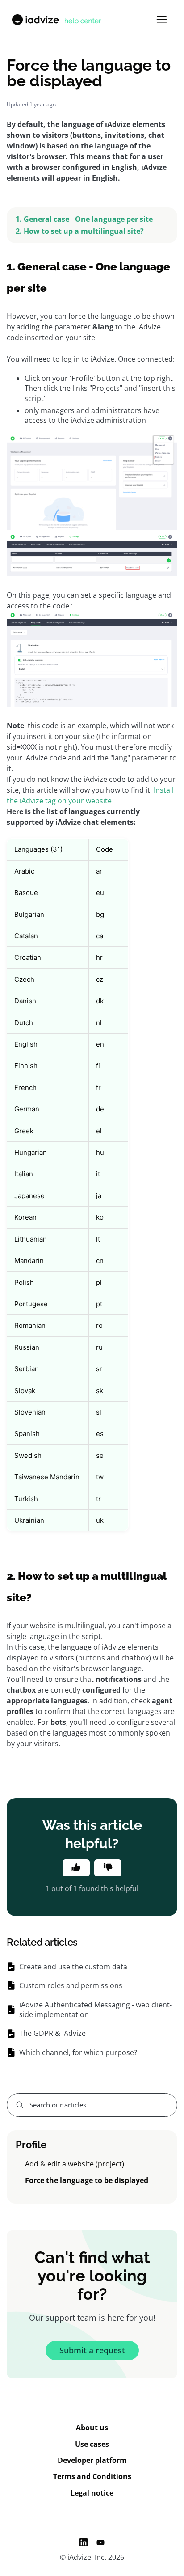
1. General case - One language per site (84, 219)
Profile (31, 2145)
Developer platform (92, 2460)
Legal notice (92, 2493)
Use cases (92, 2444)
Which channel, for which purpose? (78, 2052)
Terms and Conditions (92, 2476)
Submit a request (92, 2350)
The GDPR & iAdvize (52, 2033)
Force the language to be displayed (87, 2180)
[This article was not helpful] (108, 1868)
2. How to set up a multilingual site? (80, 231)
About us (92, 2428)
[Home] (56, 20)
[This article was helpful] (76, 1868)
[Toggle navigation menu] (161, 20)
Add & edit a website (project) (75, 2164)
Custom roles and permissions (71, 1985)
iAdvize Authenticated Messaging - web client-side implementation (96, 2010)
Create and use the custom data (73, 1967)
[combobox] (92, 2105)
